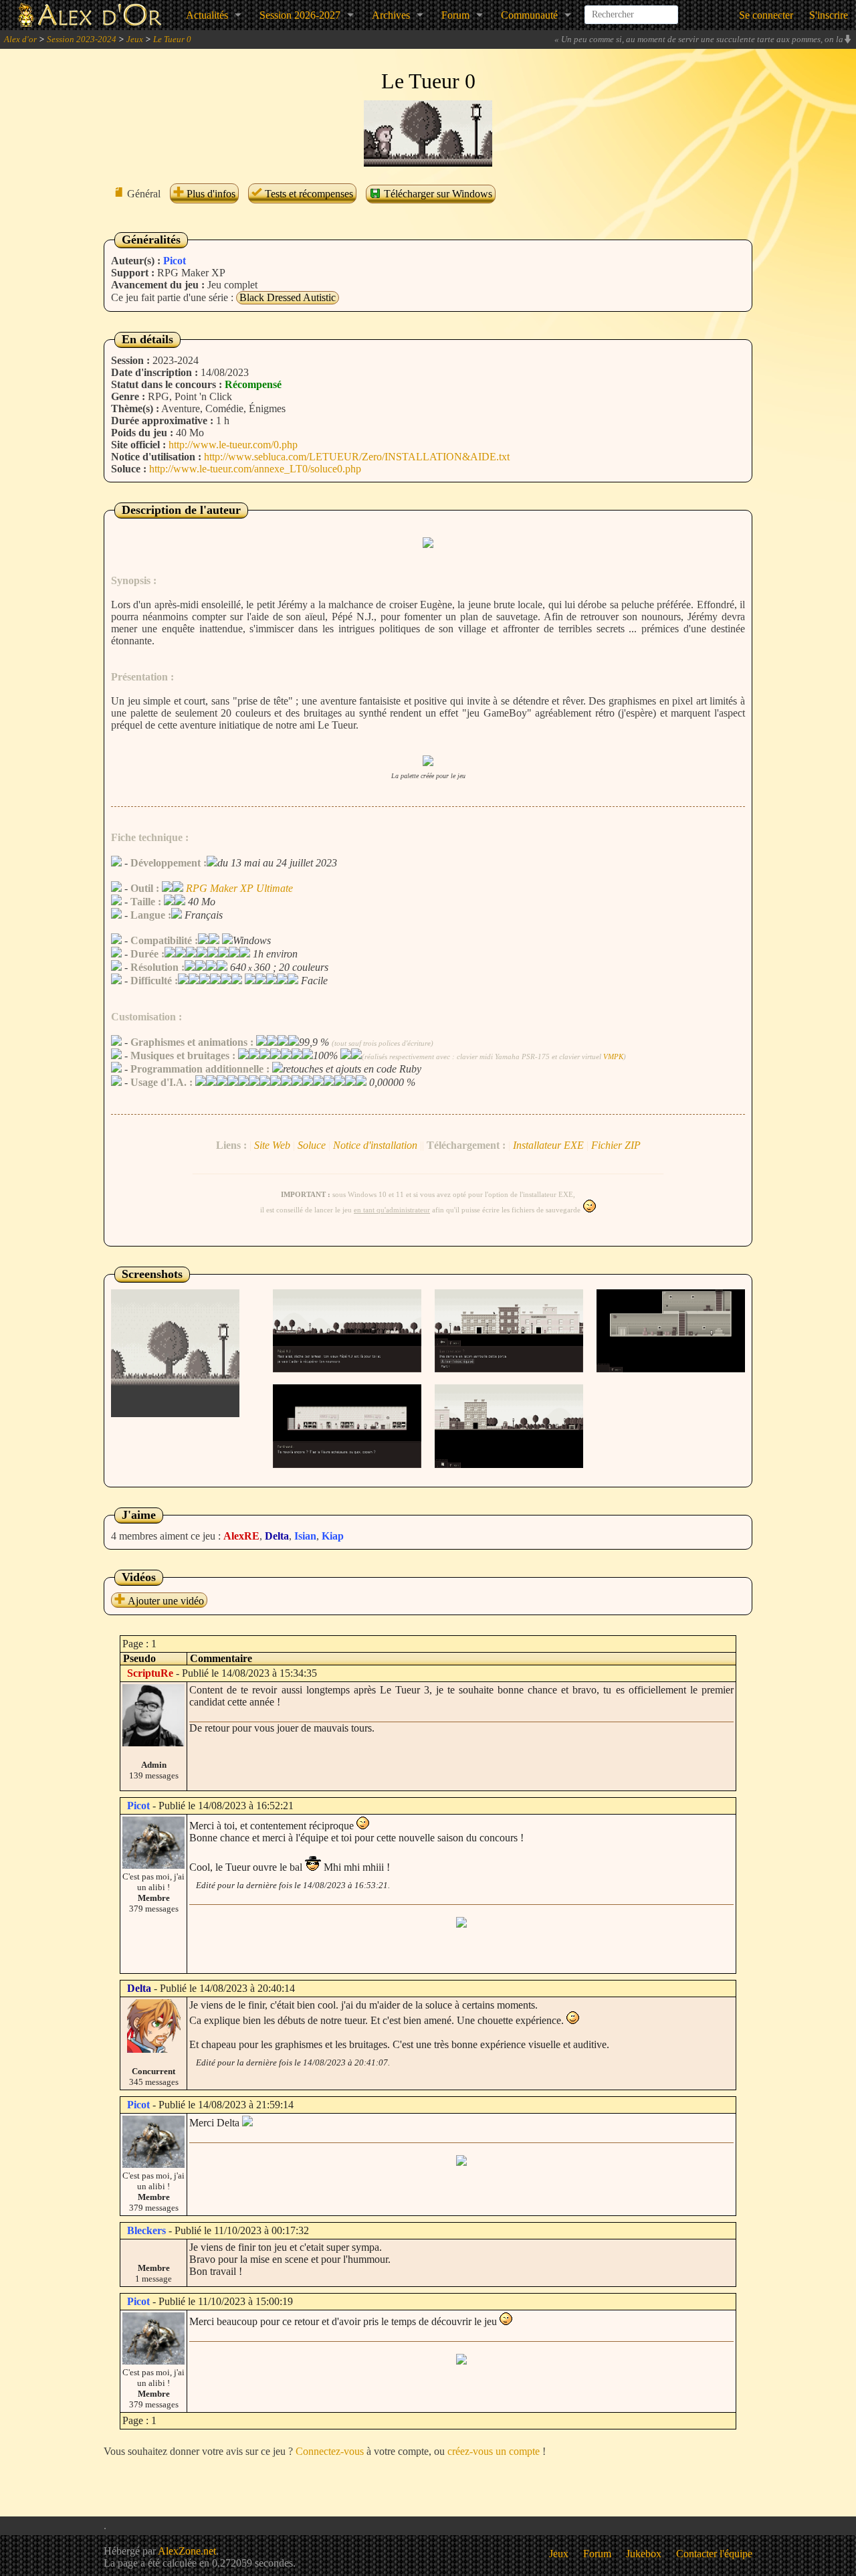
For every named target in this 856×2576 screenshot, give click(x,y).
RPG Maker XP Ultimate (239, 888)
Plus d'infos (210, 194)
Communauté (529, 15)
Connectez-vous (330, 2451)
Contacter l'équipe (714, 2554)
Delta (277, 1536)
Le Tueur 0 (172, 39)
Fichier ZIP (616, 1145)
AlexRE (241, 1536)
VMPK (613, 1056)
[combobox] (631, 9)
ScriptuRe (150, 1673)
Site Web (272, 1145)
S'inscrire (829, 15)
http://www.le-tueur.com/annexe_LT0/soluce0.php (255, 469)
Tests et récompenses (308, 194)
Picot (175, 261)
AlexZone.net (187, 2551)
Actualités (207, 15)
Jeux (135, 39)
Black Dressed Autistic (288, 297)
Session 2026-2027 (300, 15)
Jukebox (644, 2554)
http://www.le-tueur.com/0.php (233, 445)
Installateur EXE (548, 1145)
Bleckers (146, 2230)
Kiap (333, 1536)
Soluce (312, 1145)
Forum (455, 15)
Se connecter (766, 15)
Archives (391, 15)
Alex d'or (20, 39)
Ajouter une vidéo (165, 1601)
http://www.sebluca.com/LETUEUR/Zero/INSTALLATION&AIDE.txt (357, 457)
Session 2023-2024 (82, 39)
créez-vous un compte (494, 2451)
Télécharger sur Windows (437, 194)
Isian (305, 1536)
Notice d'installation (375, 1145)
